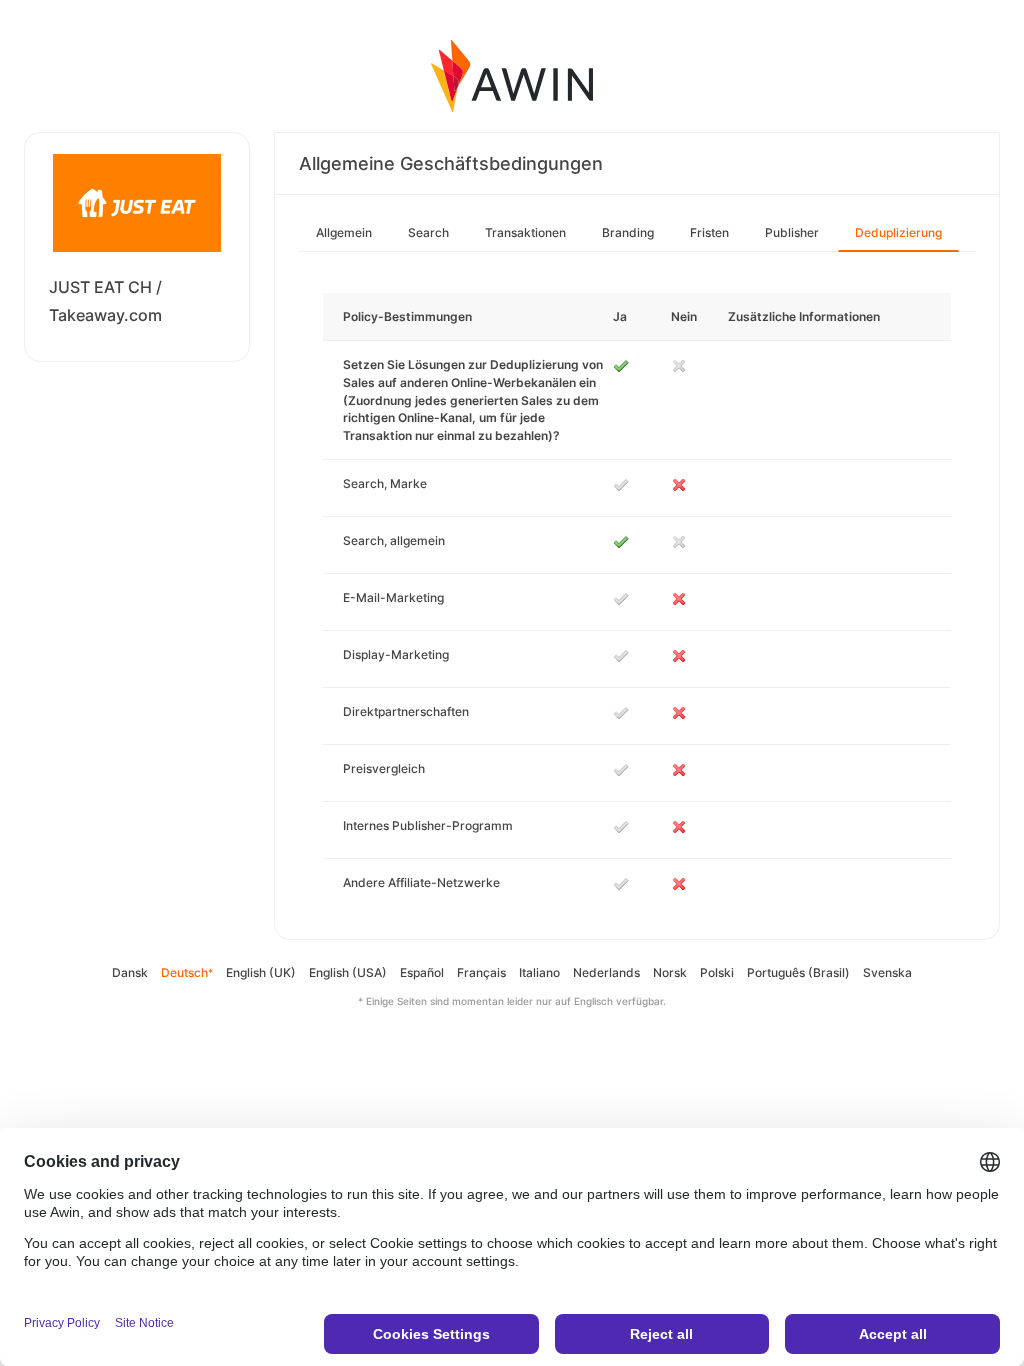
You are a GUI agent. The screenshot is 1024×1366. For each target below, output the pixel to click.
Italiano (539, 972)
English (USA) (348, 972)
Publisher (792, 232)
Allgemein (344, 232)
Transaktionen (525, 232)
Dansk (130, 972)
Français (481, 972)
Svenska (887, 972)
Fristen (709, 232)
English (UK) (261, 972)
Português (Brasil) (798, 972)
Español (422, 972)
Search (428, 232)
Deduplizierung (898, 232)
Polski (717, 972)
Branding (628, 232)
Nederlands (606, 972)
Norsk (670, 972)
